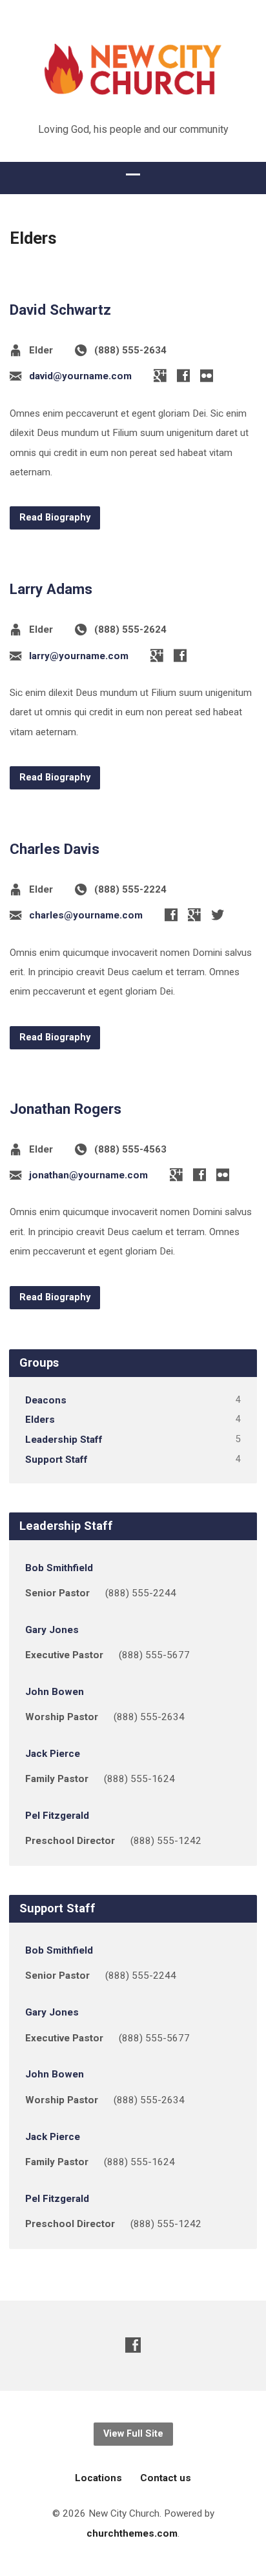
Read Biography (55, 518)
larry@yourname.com (79, 656)
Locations (98, 2478)
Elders (40, 1420)
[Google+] (160, 375)
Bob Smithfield (59, 1568)
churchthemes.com (132, 2533)
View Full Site (133, 2434)
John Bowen (55, 1692)
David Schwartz (60, 310)
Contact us (166, 2478)
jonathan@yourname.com (88, 1175)
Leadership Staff (64, 1440)
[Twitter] (218, 915)
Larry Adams (51, 589)
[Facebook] (183, 375)
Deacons (46, 1400)
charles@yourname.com (86, 915)
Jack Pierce (53, 1754)
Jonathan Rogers (66, 1109)
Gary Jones (52, 1630)
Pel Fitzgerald (57, 1816)
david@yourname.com (80, 376)
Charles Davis (55, 849)
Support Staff (56, 1460)
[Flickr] (207, 375)
